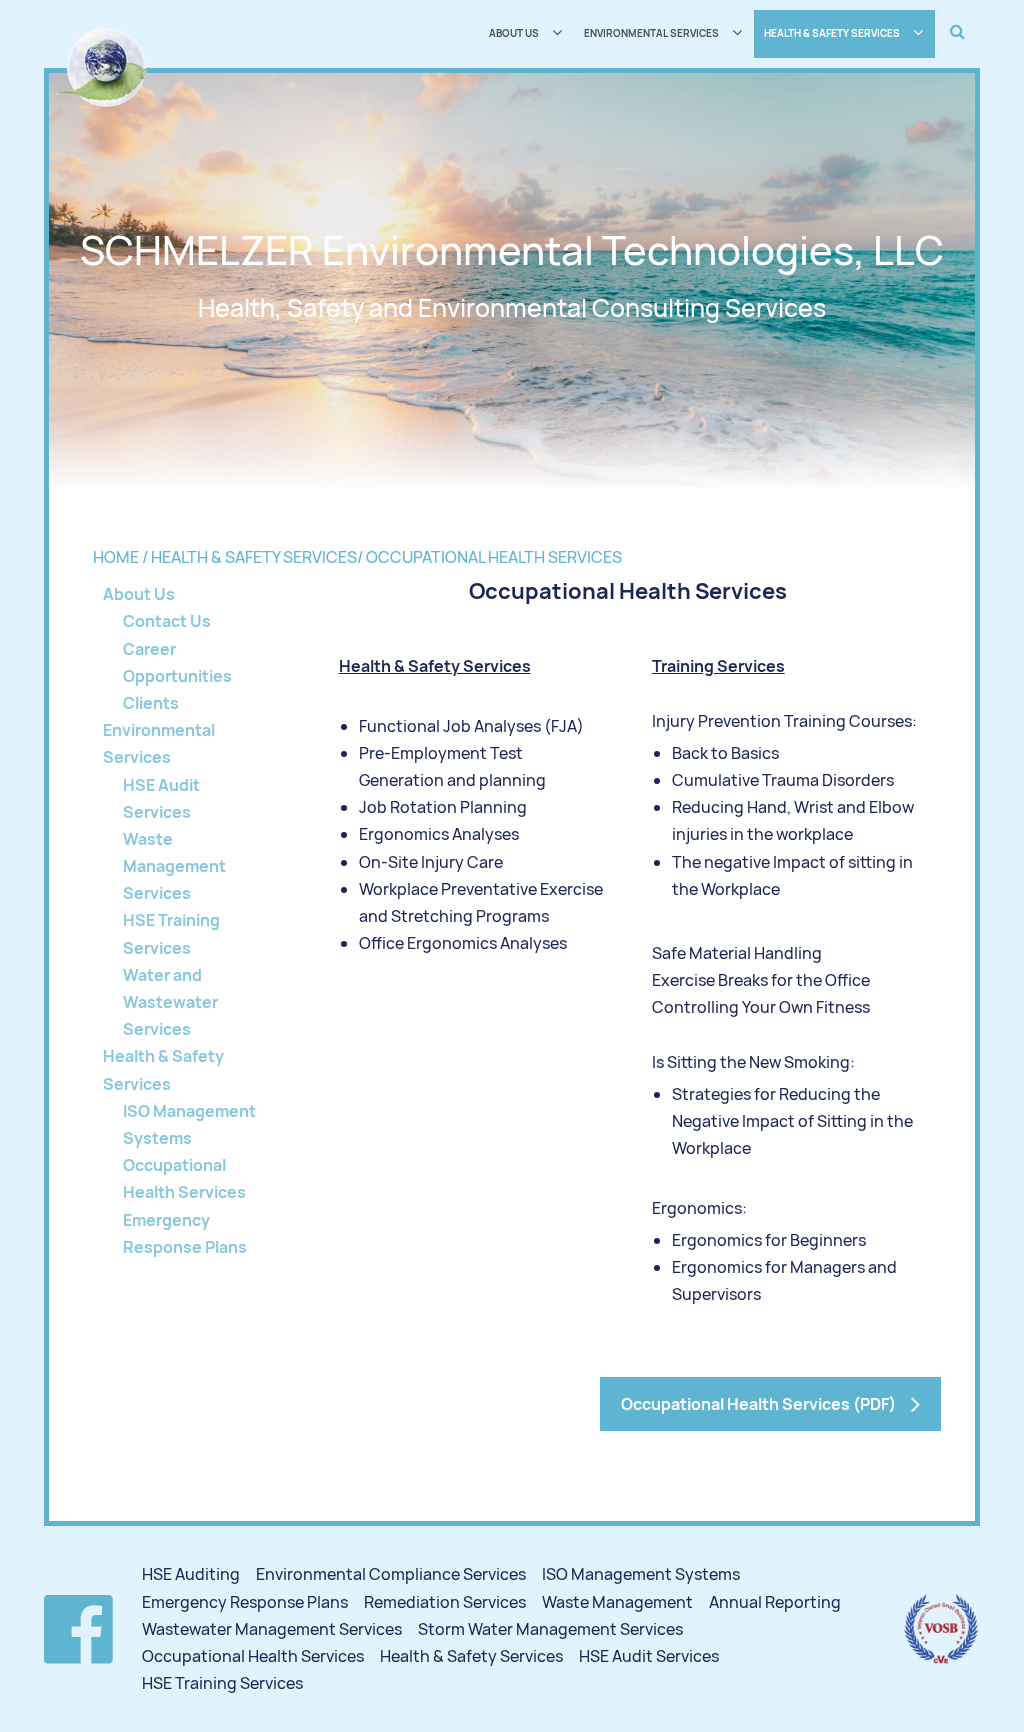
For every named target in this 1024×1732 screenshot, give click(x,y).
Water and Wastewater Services (170, 1002)
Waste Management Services (174, 866)
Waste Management (617, 1602)
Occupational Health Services (253, 1656)
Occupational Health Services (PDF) (758, 1404)
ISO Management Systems (641, 1574)
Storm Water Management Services (550, 1629)
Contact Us (167, 621)
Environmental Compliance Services (391, 1574)
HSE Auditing (191, 1574)
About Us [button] (514, 33)
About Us (139, 594)
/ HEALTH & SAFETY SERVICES (249, 557)
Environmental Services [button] (651, 33)
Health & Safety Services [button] (832, 33)
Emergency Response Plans (245, 1602)
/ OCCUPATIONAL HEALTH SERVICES (489, 557)
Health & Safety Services (471, 1656)
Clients (151, 703)
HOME (117, 557)
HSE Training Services (222, 1683)
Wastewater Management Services (272, 1629)
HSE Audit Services (649, 1656)
